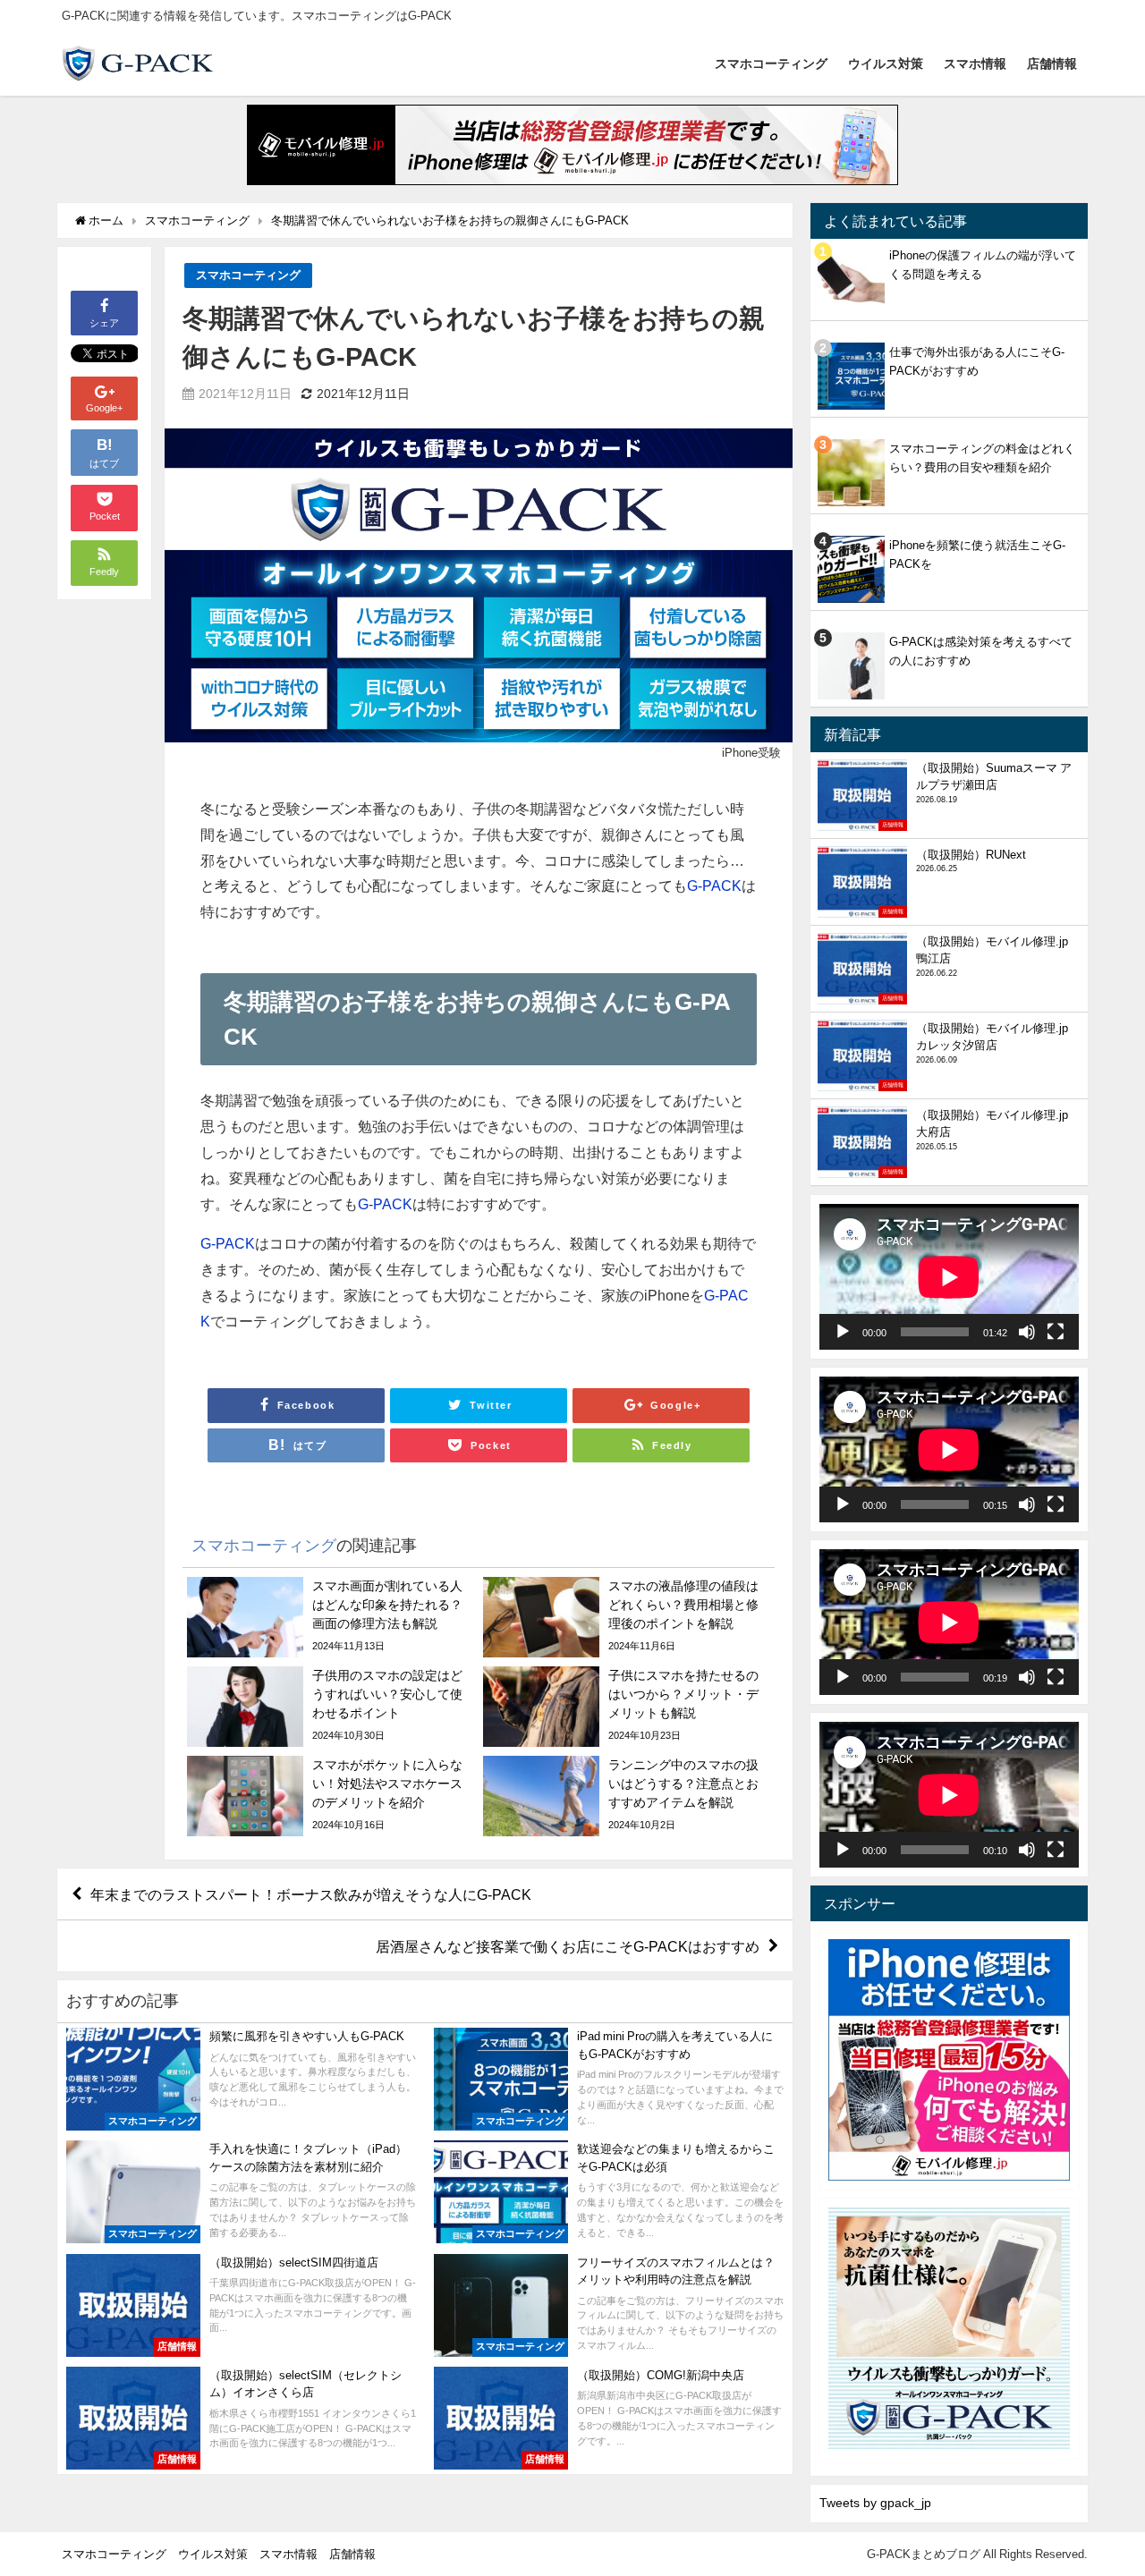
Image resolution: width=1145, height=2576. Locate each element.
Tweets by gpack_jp (875, 2503)
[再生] (843, 1332)
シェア (104, 323)
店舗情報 (1052, 64)
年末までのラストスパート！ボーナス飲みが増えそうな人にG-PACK (311, 1894)
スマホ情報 (975, 64)
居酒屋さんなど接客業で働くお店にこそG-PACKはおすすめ (568, 1946)
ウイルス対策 (886, 64)
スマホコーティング (771, 64)
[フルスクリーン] (1056, 1332)
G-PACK (714, 885)
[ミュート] (1027, 1332)
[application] (949, 1277)
